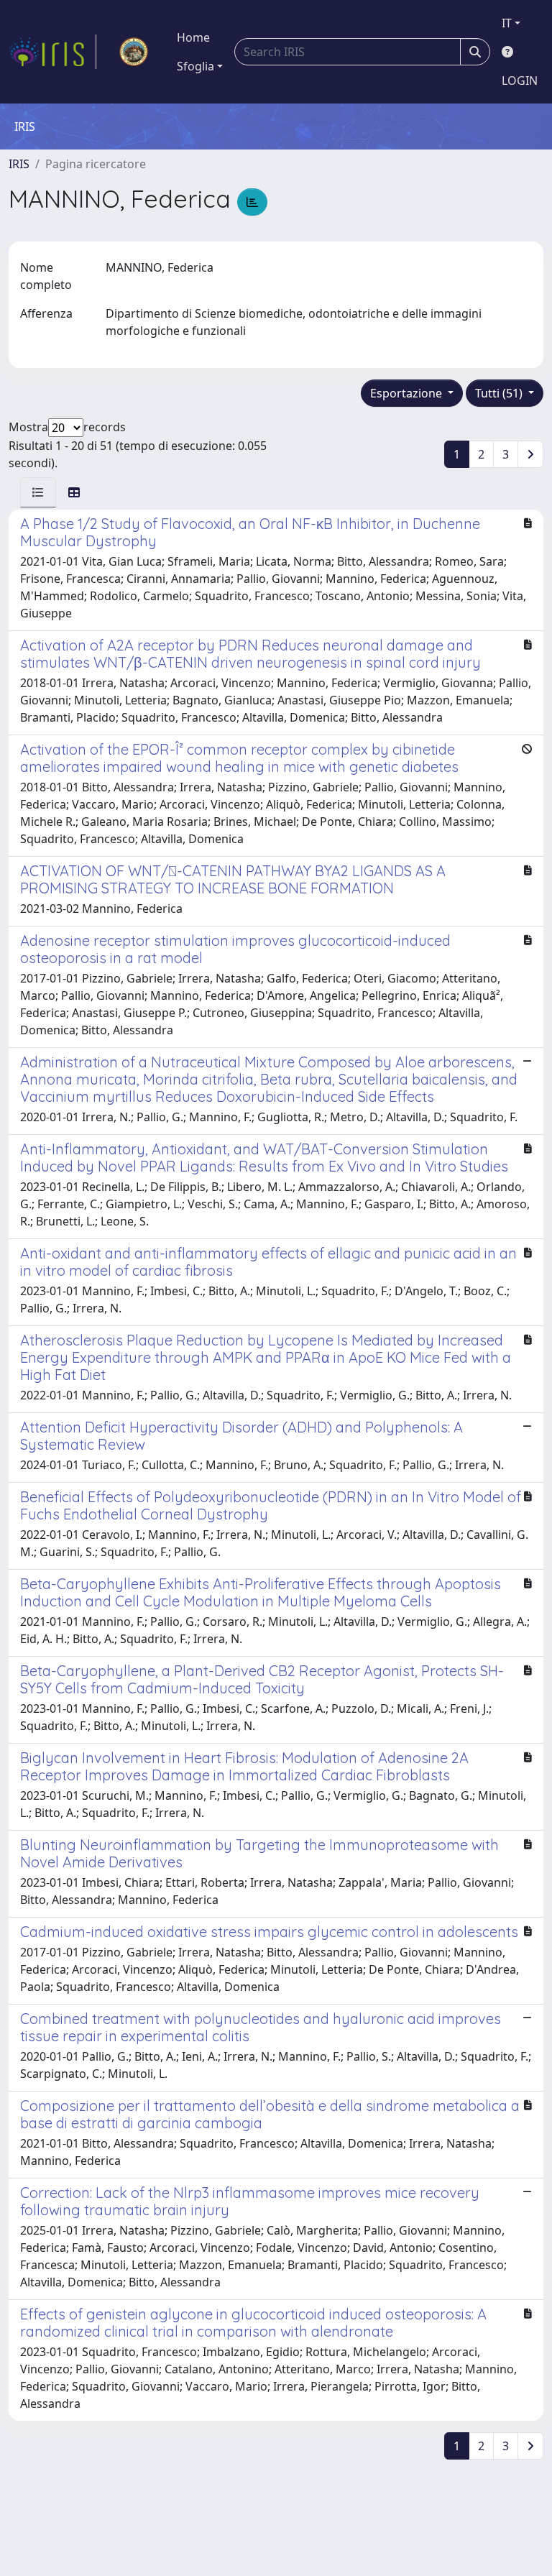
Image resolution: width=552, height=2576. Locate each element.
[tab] (38, 492)
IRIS (19, 164)
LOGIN (520, 80)
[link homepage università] (134, 52)
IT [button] (507, 23)
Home (193, 37)
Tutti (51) (500, 393)
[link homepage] (52, 52)
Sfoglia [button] (195, 66)
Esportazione (408, 393)
